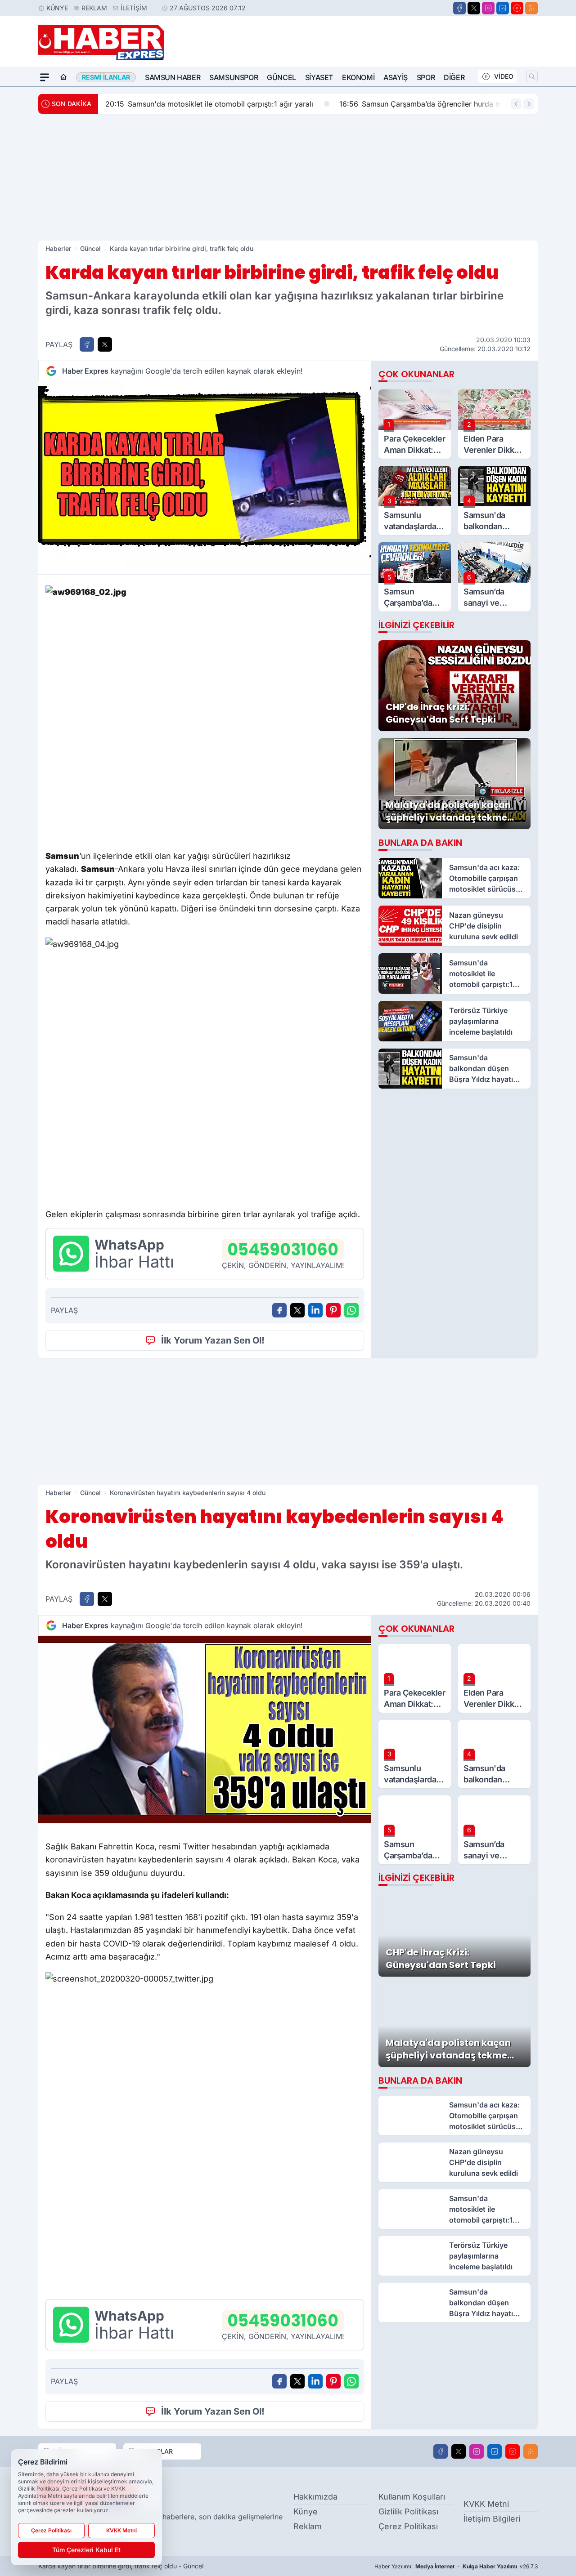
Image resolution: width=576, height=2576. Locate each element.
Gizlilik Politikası (408, 2511)
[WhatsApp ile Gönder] (351, 1310)
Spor (426, 77)
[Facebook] (459, 8)
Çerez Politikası (408, 2526)
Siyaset (319, 77)
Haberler (58, 248)
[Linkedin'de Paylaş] (315, 1310)
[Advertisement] (288, 177)
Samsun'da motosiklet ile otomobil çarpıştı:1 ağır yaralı (209, 104)
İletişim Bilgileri (492, 2519)
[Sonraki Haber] (529, 104)
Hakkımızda (315, 2497)
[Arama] (532, 76)
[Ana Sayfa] (63, 77)
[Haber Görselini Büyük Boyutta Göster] (205, 475)
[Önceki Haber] (516, 104)
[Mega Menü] (45, 77)
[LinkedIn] (503, 8)
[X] (474, 8)
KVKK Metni (486, 2504)
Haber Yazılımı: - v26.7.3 (456, 2566)
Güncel (281, 77)
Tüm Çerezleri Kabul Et (86, 2550)
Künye (57, 8)
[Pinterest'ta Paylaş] (333, 1310)
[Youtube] (517, 8)
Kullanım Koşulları (412, 2497)
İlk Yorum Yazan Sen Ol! (213, 1340)
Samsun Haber (173, 77)
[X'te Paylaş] (105, 344)
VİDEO (504, 76)
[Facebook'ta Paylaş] (87, 344)
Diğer (454, 77)
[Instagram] (488, 8)
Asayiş (396, 77)
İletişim (134, 8)
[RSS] (531, 8)
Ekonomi (358, 77)
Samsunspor (234, 77)
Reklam (94, 8)
